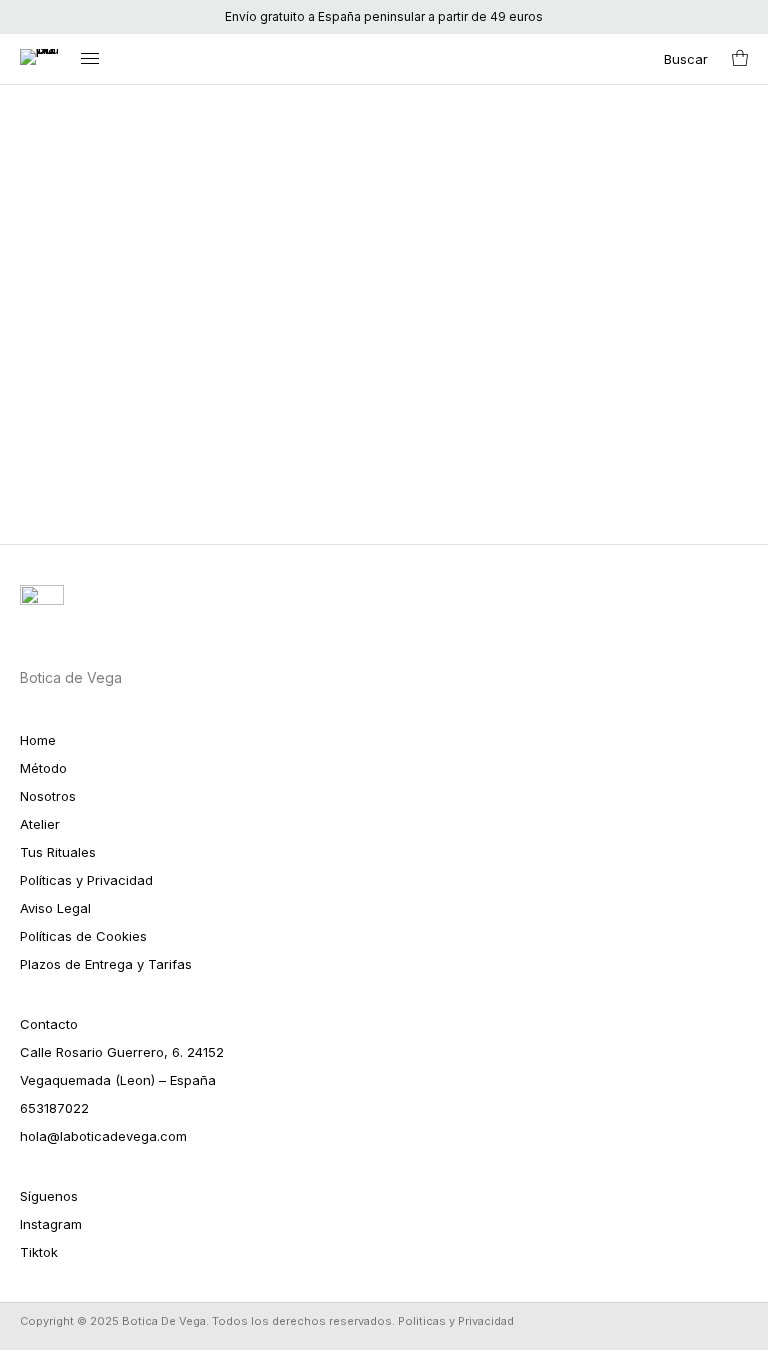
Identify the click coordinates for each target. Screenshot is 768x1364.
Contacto (49, 1024)
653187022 (54, 1108)
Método (43, 768)
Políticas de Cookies (83, 936)
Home (38, 740)
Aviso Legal (55, 908)
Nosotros (48, 796)
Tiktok (39, 1252)
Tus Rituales (58, 852)
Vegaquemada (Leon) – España (118, 1080)
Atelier (40, 824)
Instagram (51, 1224)
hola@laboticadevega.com (103, 1136)
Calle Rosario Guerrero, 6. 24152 (122, 1052)
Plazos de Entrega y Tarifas (106, 964)
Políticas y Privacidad (86, 880)
